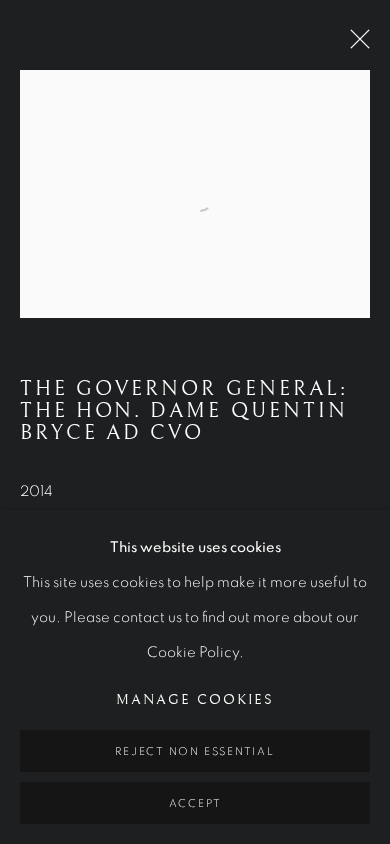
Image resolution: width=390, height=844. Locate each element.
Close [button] (355, 45)
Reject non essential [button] (194, 751)
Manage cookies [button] (195, 700)
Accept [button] (195, 803)
